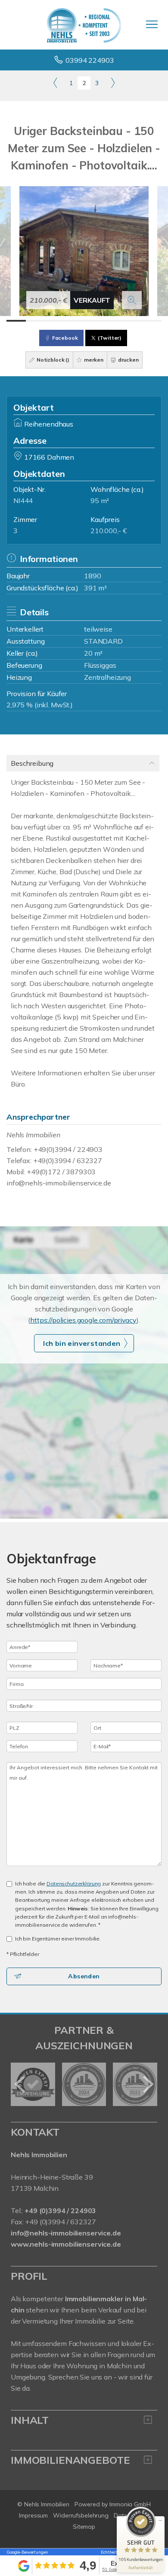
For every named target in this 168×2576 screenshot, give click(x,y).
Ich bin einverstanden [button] (82, 1343)
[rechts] (113, 83)
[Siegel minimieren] (160, 2521)
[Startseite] (84, 25)
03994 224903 (90, 60)
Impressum (33, 2515)
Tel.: (53, 2211)
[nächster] (148, 2084)
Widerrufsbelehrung (81, 2515)
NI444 (23, 500)
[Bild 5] (94, 321)
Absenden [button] (84, 1976)
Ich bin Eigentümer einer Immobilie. (58, 1939)
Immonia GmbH (130, 2504)
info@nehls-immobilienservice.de (59, 1183)
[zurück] (20, 2084)
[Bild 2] (36, 321)
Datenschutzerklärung (74, 1884)
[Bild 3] (55, 321)
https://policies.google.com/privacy (83, 1320)
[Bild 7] (132, 321)
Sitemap (84, 2527)
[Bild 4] (74, 321)
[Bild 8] (152, 321)
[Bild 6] (113, 321)
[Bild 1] (16, 321)
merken (93, 360)
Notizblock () (52, 360)
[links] (55, 83)
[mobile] (152, 24)
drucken (128, 360)
